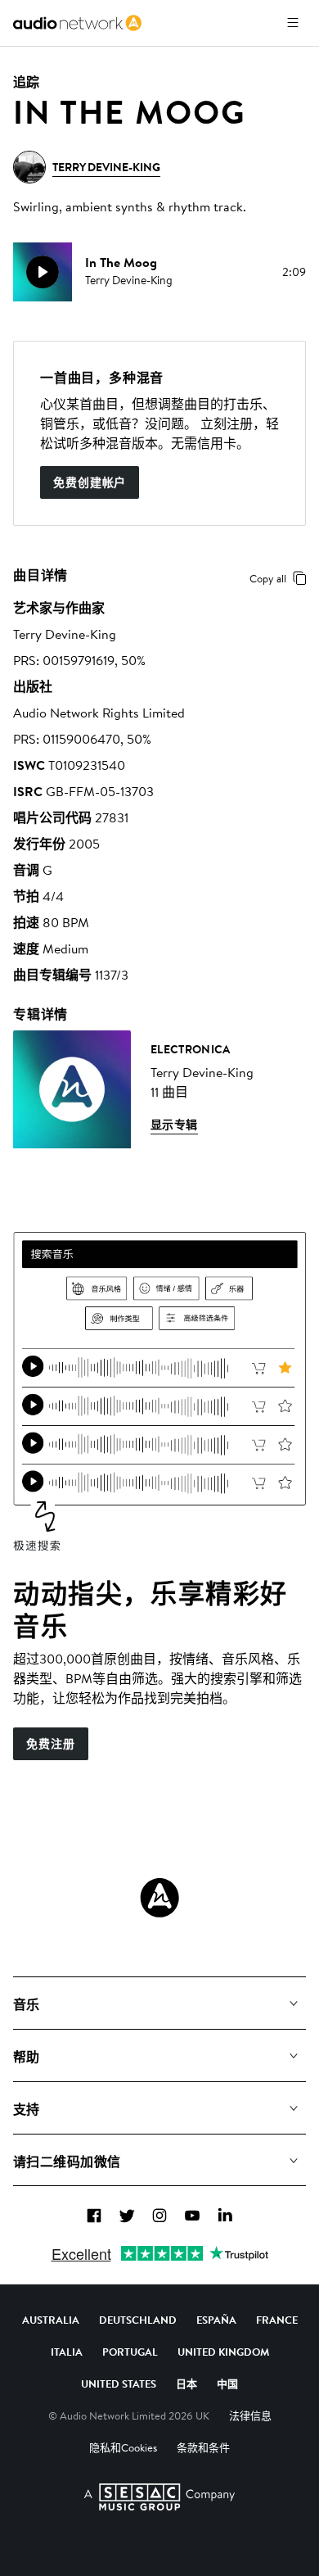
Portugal (130, 2352)
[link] (77, 23)
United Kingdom (223, 2352)
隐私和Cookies (123, 2447)
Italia (67, 2352)
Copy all (268, 578)
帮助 (27, 2057)
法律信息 (250, 2415)
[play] (43, 272)
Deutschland (138, 2320)
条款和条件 (203, 2447)
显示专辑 (174, 1125)
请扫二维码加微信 (67, 2162)
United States (119, 2384)
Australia (51, 2320)
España (216, 2320)
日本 (186, 2384)
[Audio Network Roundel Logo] (159, 1898)
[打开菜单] (293, 23)
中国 (227, 2384)
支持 (27, 2109)
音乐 (27, 2004)
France (277, 2320)
